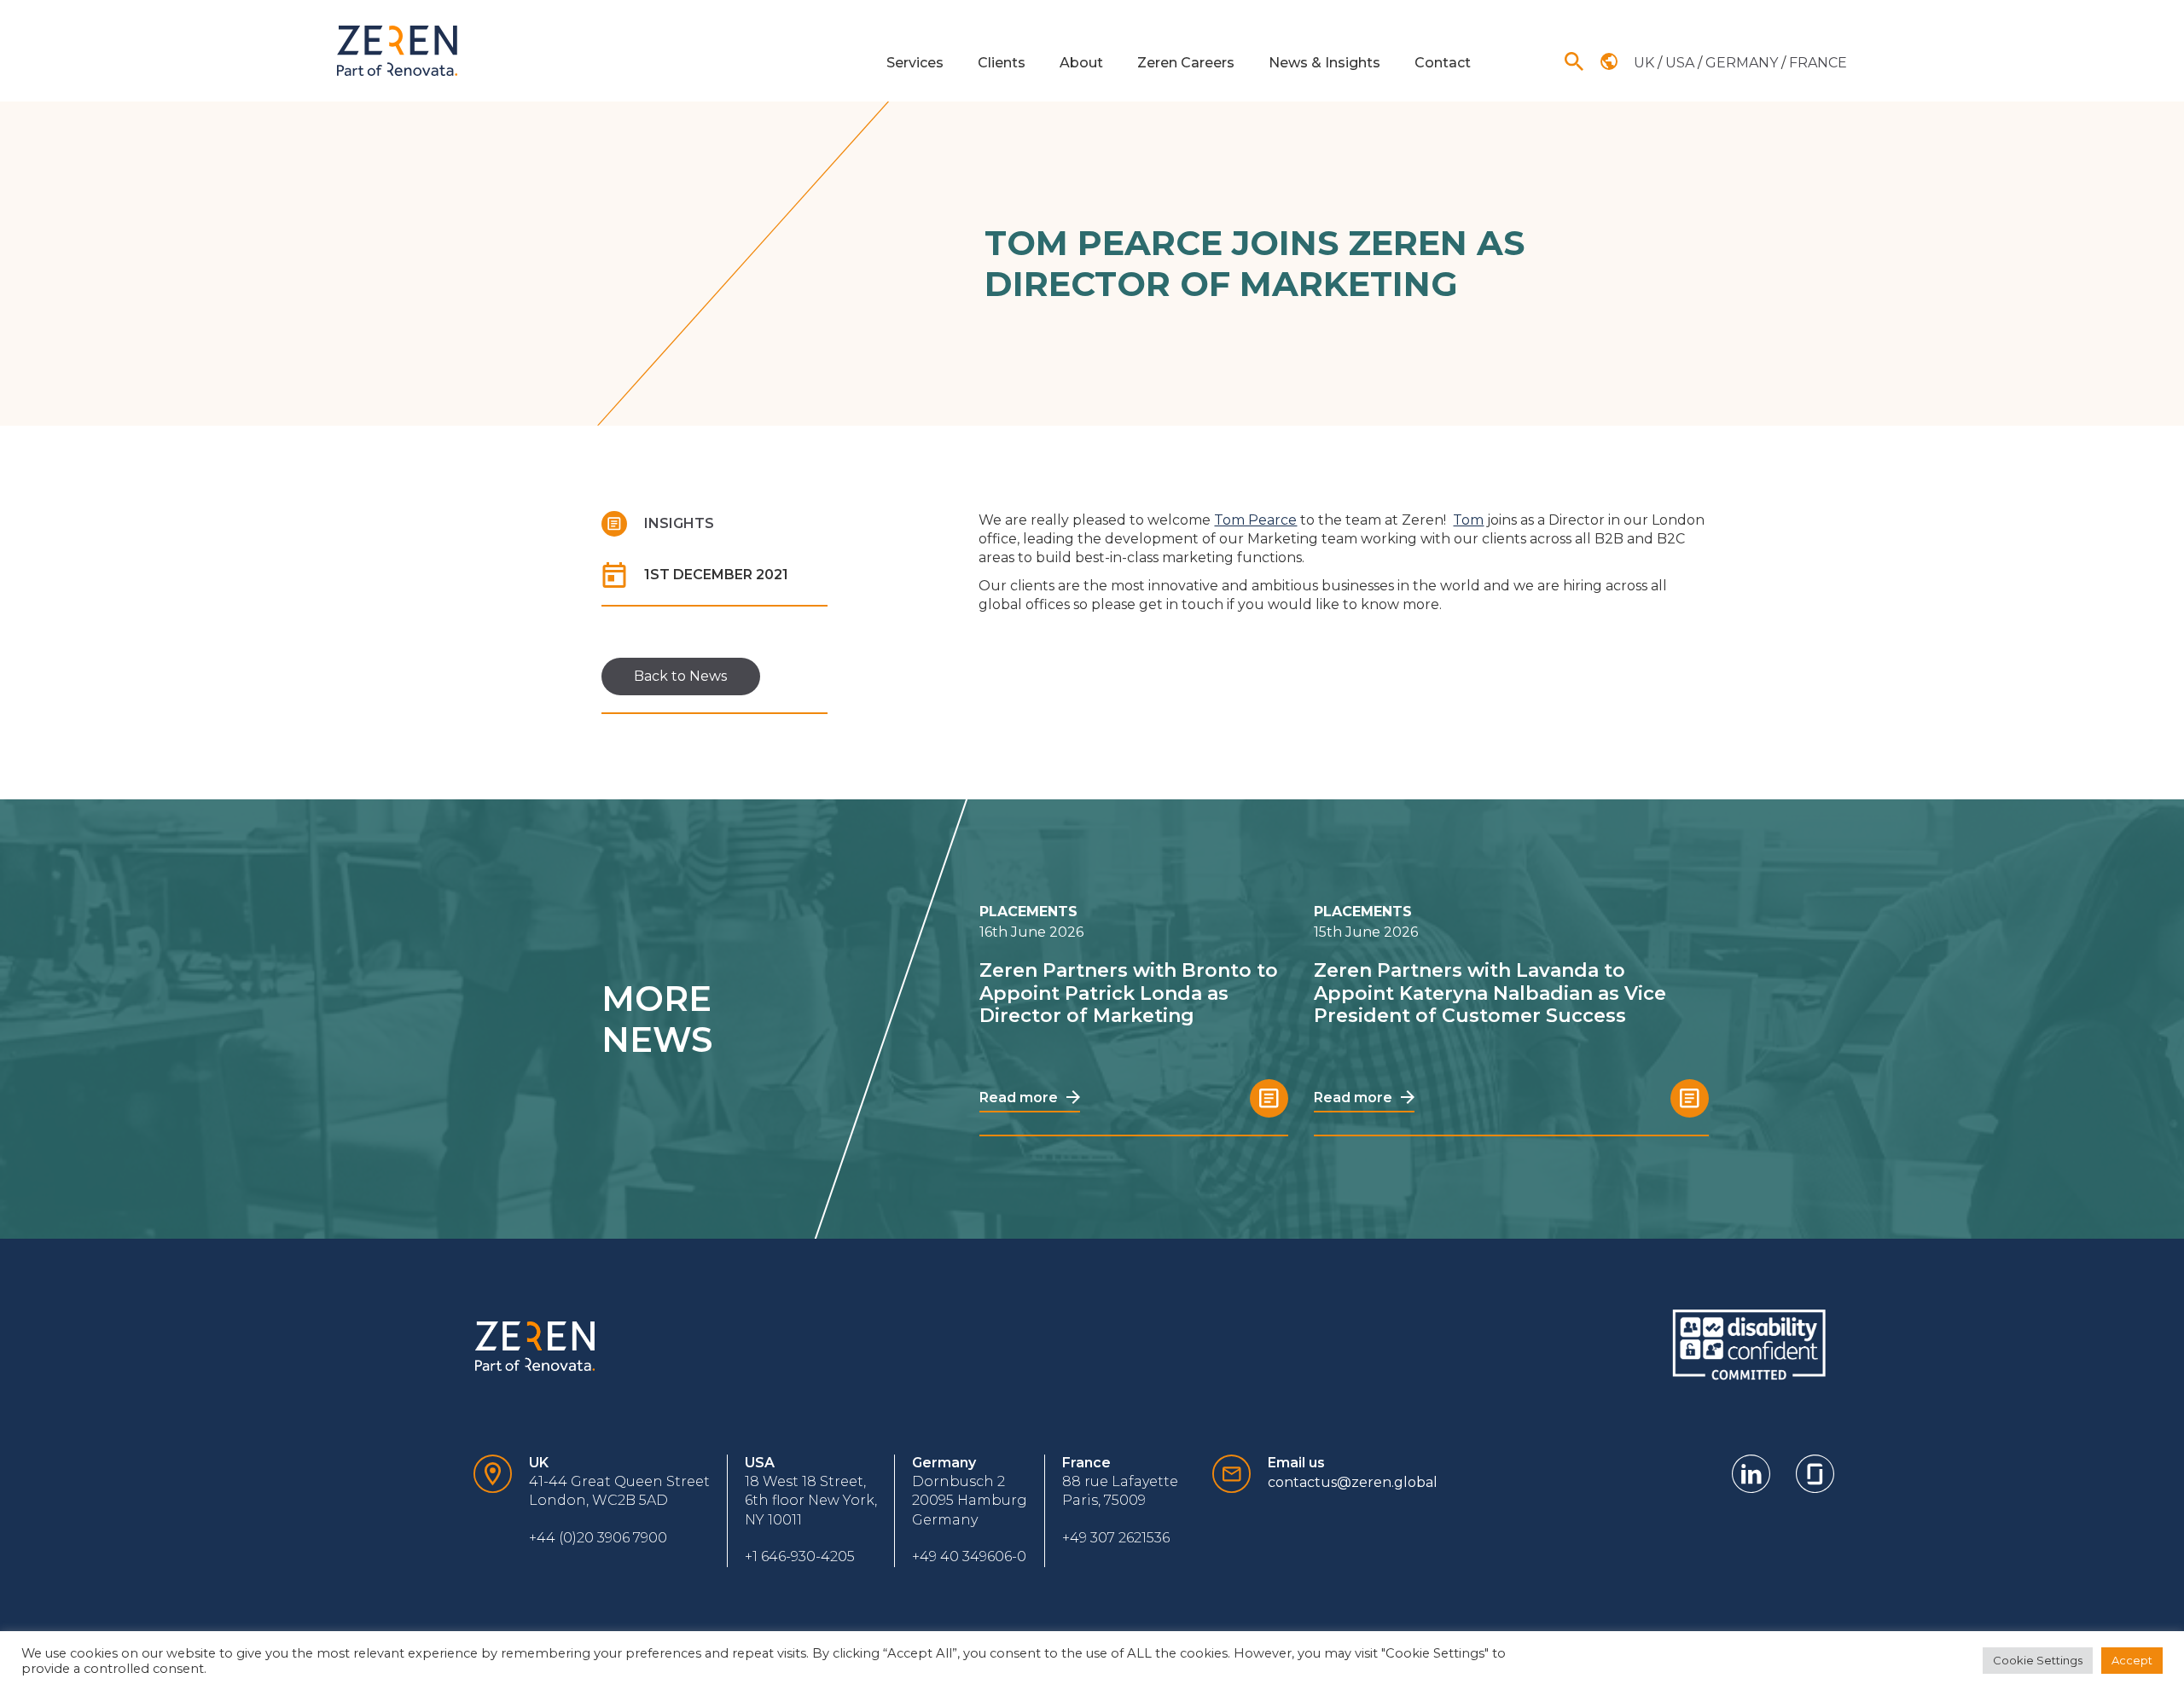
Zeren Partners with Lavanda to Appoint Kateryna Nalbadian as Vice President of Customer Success (1490, 993)
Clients (1002, 63)
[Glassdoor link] (1815, 1474)
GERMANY (1743, 63)
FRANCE (1818, 63)
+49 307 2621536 (1116, 1538)
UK (1646, 63)
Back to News (680, 676)
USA (1682, 63)
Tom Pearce (1255, 520)
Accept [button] (2132, 1660)
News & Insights (1324, 63)
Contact (1443, 63)
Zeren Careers (1186, 63)
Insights (679, 523)
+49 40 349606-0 (969, 1556)
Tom (1468, 520)
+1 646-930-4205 (800, 1556)
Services (915, 63)
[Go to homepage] (397, 51)
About (1081, 63)
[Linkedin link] (1751, 1474)
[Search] (1574, 61)
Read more (1020, 1098)
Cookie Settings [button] (2038, 1660)
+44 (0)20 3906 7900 (598, 1538)
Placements (1028, 912)
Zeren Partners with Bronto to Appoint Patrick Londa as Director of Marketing (1129, 993)
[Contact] (493, 1511)
